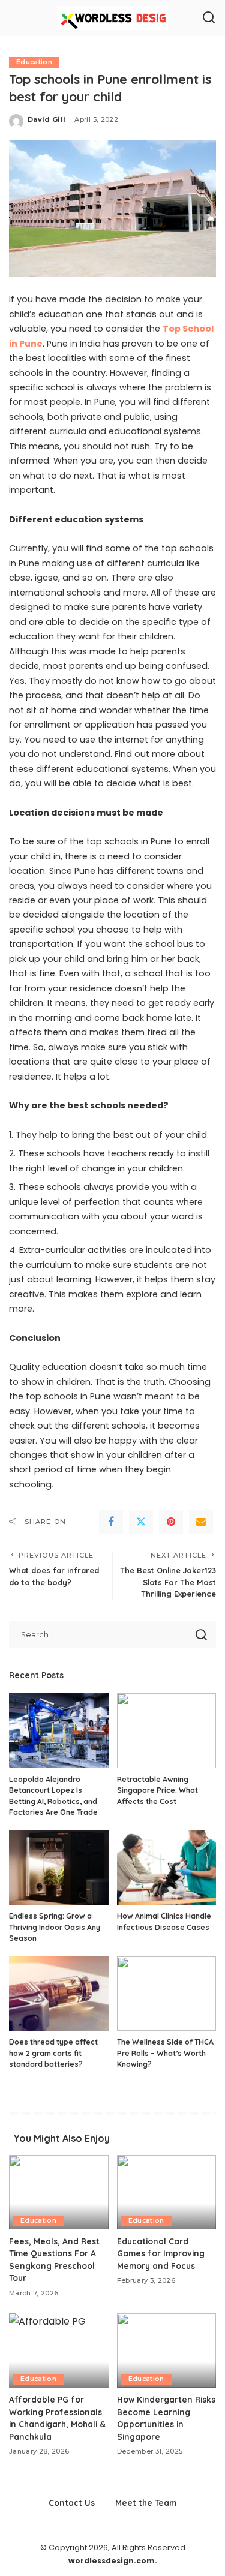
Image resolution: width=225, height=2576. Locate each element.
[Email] (201, 1522)
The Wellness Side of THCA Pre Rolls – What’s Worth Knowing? (165, 2053)
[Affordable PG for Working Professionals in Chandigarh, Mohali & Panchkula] (59, 2350)
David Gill (46, 119)
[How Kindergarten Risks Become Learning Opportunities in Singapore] (167, 2350)
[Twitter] (141, 1522)
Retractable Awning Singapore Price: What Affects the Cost (157, 1790)
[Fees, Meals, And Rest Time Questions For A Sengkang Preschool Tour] (59, 2192)
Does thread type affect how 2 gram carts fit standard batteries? (53, 2053)
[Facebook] (111, 1522)
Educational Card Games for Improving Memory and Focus (161, 2253)
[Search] (209, 18)
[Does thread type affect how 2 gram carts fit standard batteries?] (59, 1994)
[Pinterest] (171, 1522)
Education (34, 62)
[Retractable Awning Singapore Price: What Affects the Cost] (167, 1730)
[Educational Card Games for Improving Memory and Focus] (167, 2192)
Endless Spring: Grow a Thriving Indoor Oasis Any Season (55, 1927)
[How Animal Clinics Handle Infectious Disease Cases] (167, 1868)
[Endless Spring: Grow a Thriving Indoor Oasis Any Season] (59, 1868)
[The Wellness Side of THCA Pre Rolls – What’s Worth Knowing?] (167, 1994)
